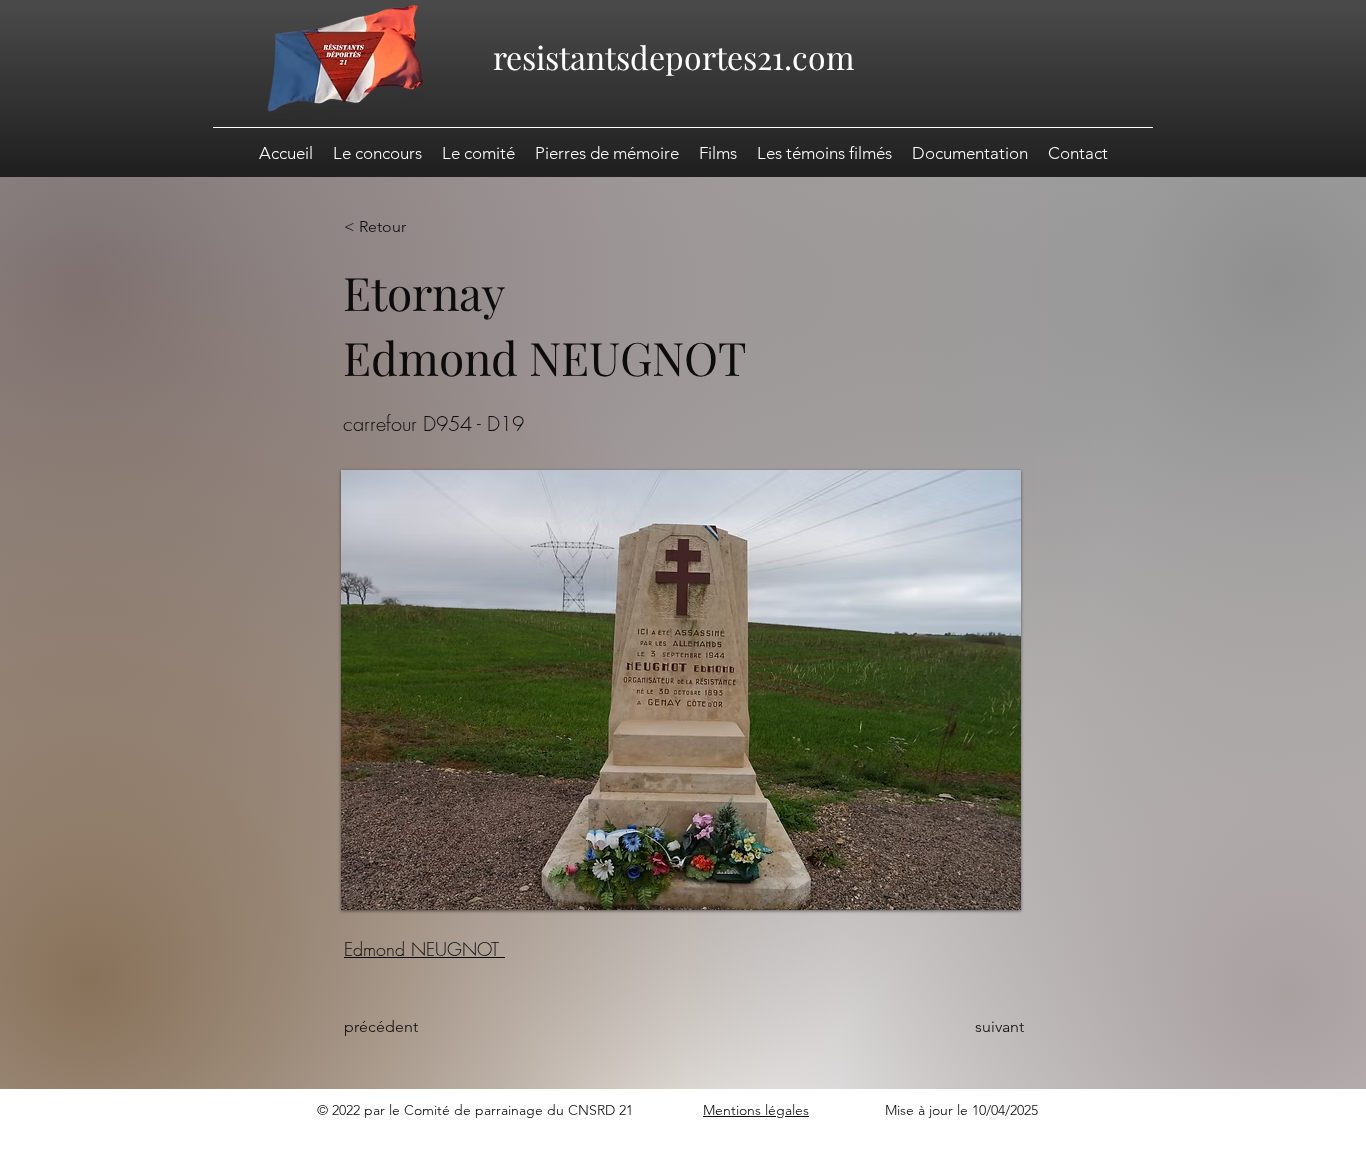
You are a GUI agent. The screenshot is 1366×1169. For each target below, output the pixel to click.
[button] (970, 153)
